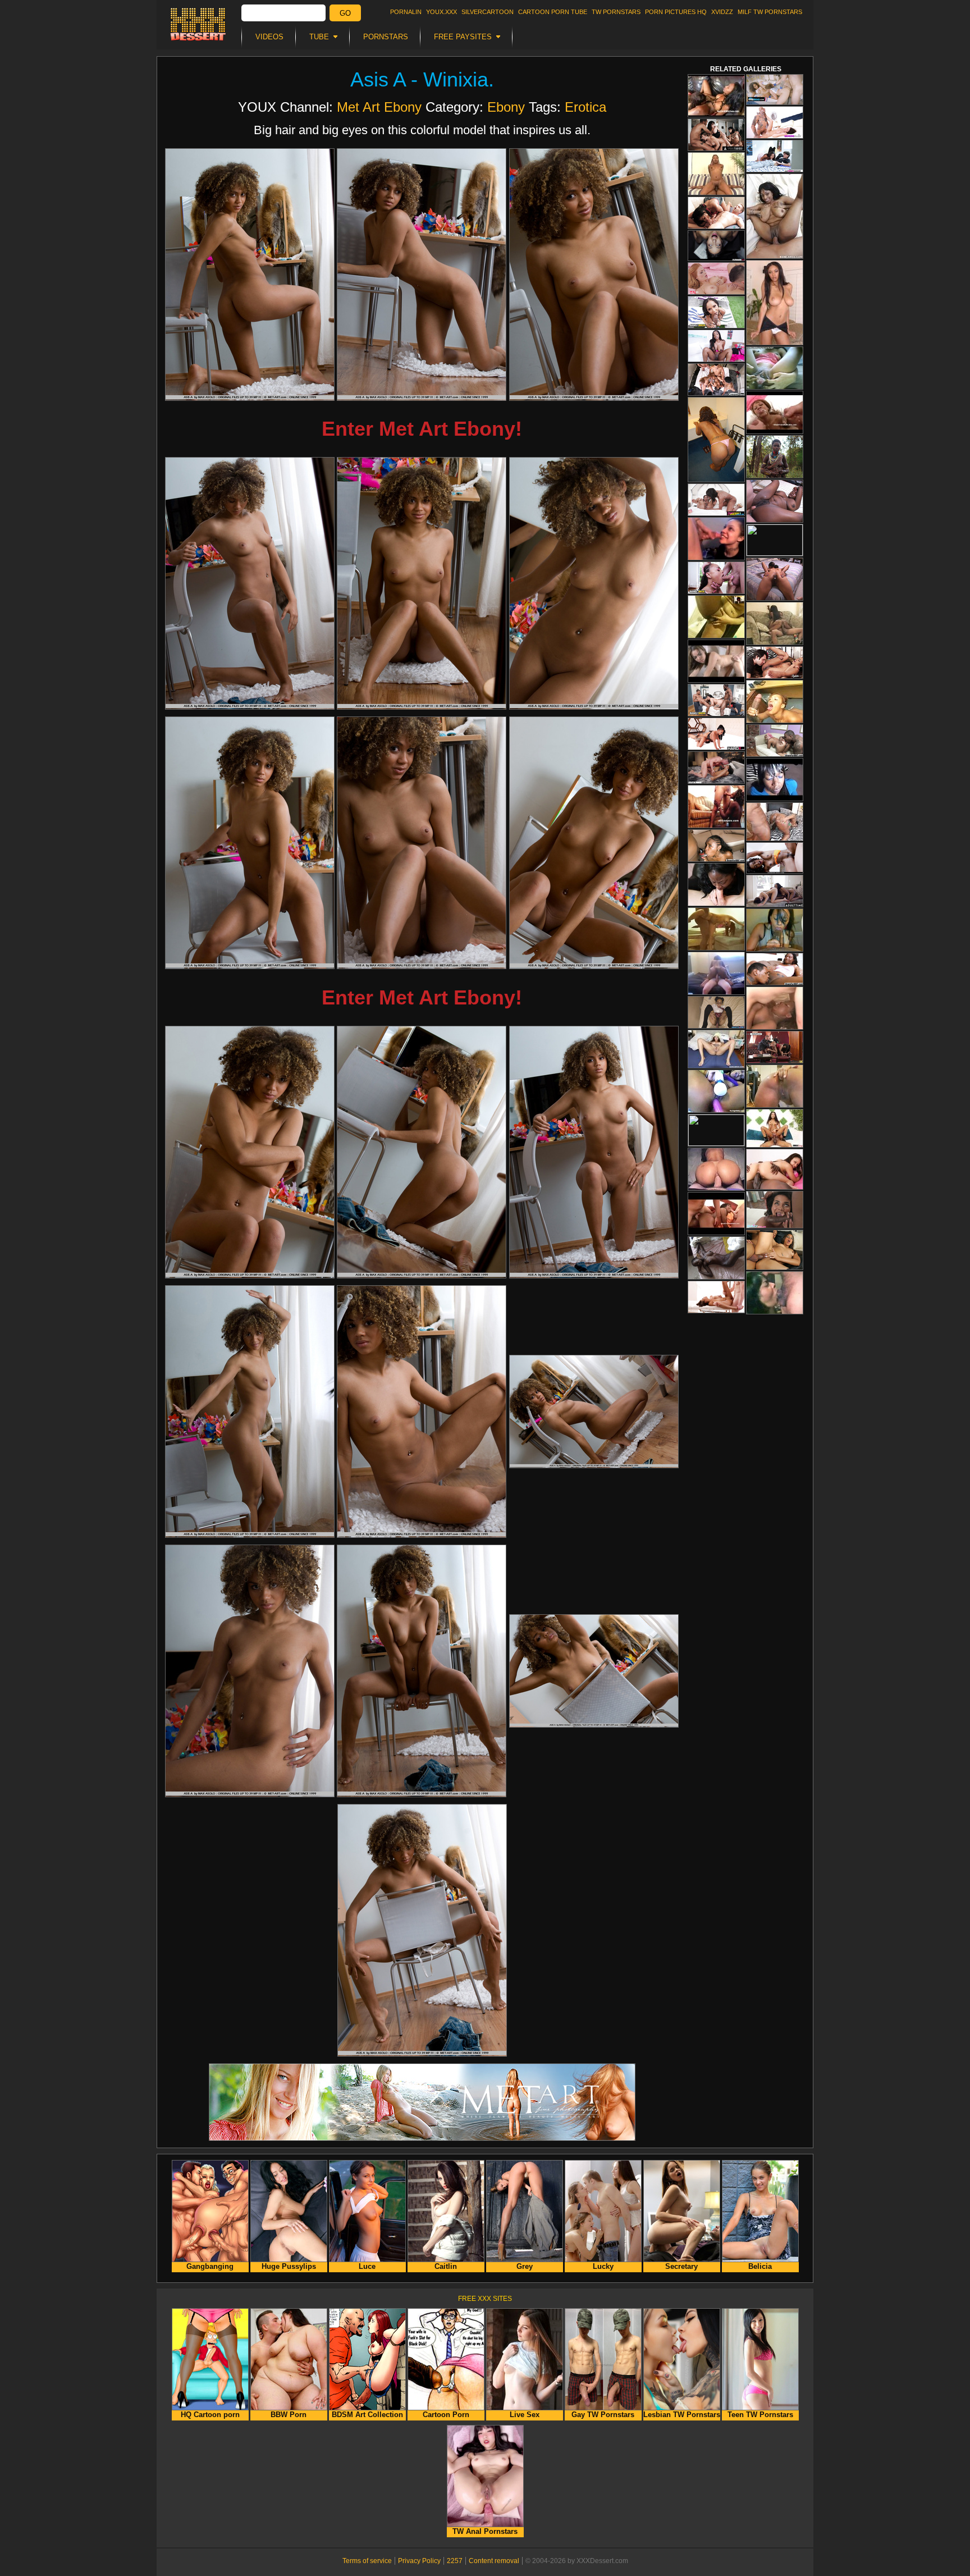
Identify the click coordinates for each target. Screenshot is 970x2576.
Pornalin (406, 12)
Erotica (585, 107)
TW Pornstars (616, 12)
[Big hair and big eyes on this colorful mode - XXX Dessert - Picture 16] (250, 1671)
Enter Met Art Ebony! (422, 429)
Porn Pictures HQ (676, 12)
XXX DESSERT (198, 24)
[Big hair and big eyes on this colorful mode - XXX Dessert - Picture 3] (594, 275)
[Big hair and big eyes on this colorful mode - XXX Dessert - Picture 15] (594, 1412)
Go (345, 13)
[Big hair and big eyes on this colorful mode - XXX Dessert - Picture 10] (250, 1152)
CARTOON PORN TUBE (553, 12)
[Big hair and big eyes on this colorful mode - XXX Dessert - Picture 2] (422, 275)
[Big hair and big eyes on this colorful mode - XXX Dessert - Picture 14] (422, 1412)
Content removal (494, 2561)
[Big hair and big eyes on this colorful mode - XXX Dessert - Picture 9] (594, 843)
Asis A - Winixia (419, 79)
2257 (455, 2561)
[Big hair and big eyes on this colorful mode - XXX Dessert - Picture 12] (594, 1152)
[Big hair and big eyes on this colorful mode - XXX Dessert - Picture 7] (250, 843)
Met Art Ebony (379, 107)
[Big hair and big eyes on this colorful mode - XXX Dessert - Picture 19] (422, 1930)
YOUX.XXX (441, 12)
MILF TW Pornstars (770, 12)
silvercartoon (488, 12)
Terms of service (367, 2561)
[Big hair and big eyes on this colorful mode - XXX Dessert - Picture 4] (250, 583)
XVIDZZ (722, 12)
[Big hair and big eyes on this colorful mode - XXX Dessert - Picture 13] (250, 1412)
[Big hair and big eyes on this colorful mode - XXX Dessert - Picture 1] (250, 275)
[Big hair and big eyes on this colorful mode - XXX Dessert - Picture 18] (594, 1671)
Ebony (506, 107)
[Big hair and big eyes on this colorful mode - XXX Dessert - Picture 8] (422, 843)
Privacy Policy (419, 2561)
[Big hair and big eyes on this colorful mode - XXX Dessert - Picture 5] (422, 583)
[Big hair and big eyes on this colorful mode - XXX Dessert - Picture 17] (422, 1671)
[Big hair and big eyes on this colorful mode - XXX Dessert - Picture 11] (422, 1152)
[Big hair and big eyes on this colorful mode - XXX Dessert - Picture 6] (594, 583)
